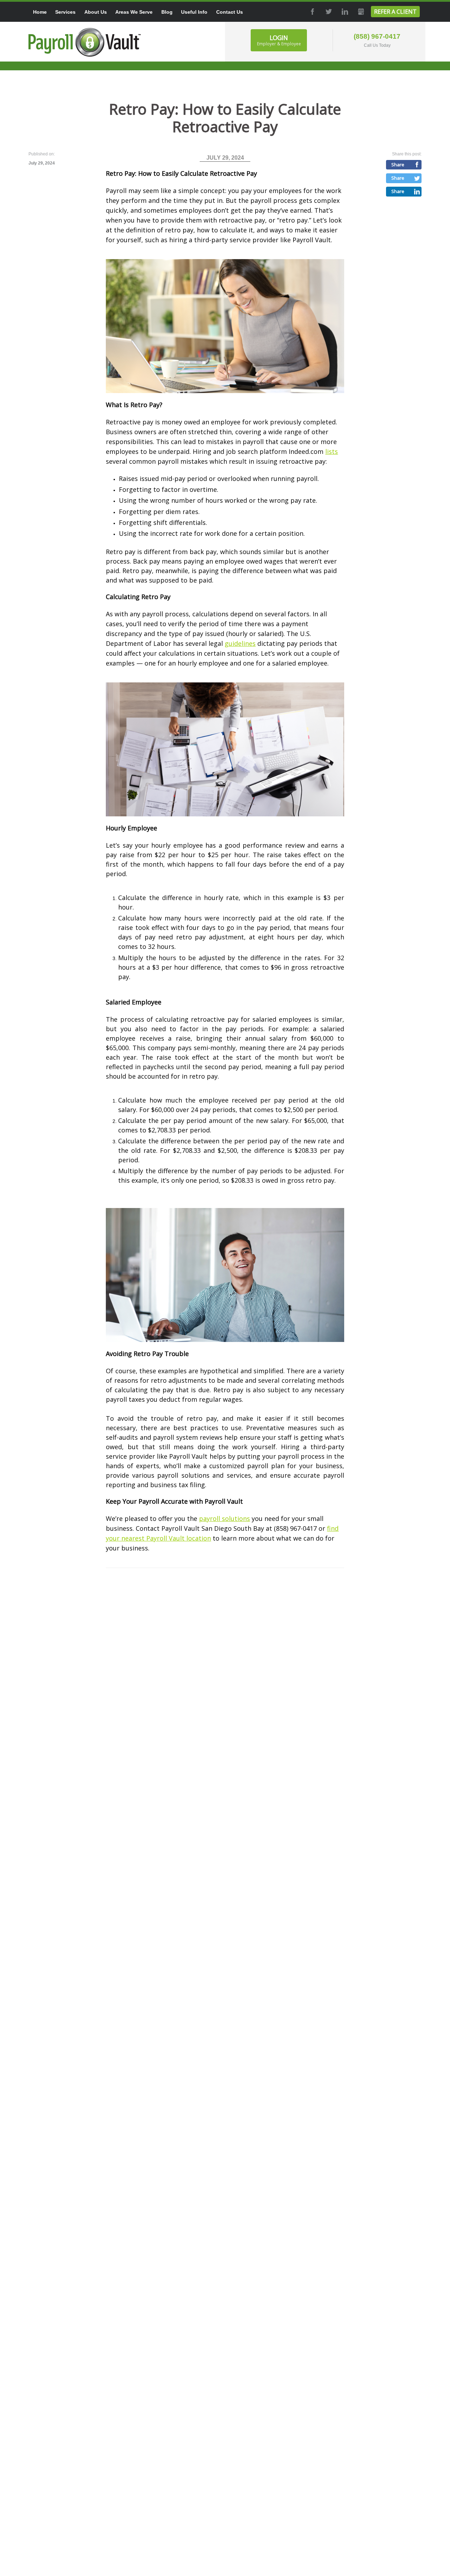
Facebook (312, 12)
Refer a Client (395, 12)
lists (332, 451)
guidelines (240, 643)
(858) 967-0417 (377, 36)
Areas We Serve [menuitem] (134, 12)
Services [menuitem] (65, 12)
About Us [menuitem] (96, 12)
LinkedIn (344, 12)
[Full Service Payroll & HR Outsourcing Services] (85, 42)
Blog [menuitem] (167, 12)
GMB (360, 12)
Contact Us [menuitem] (230, 12)
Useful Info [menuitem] (194, 12)
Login (279, 40)
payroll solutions (224, 1518)
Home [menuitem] (40, 12)
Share (398, 165)
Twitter (328, 12)
